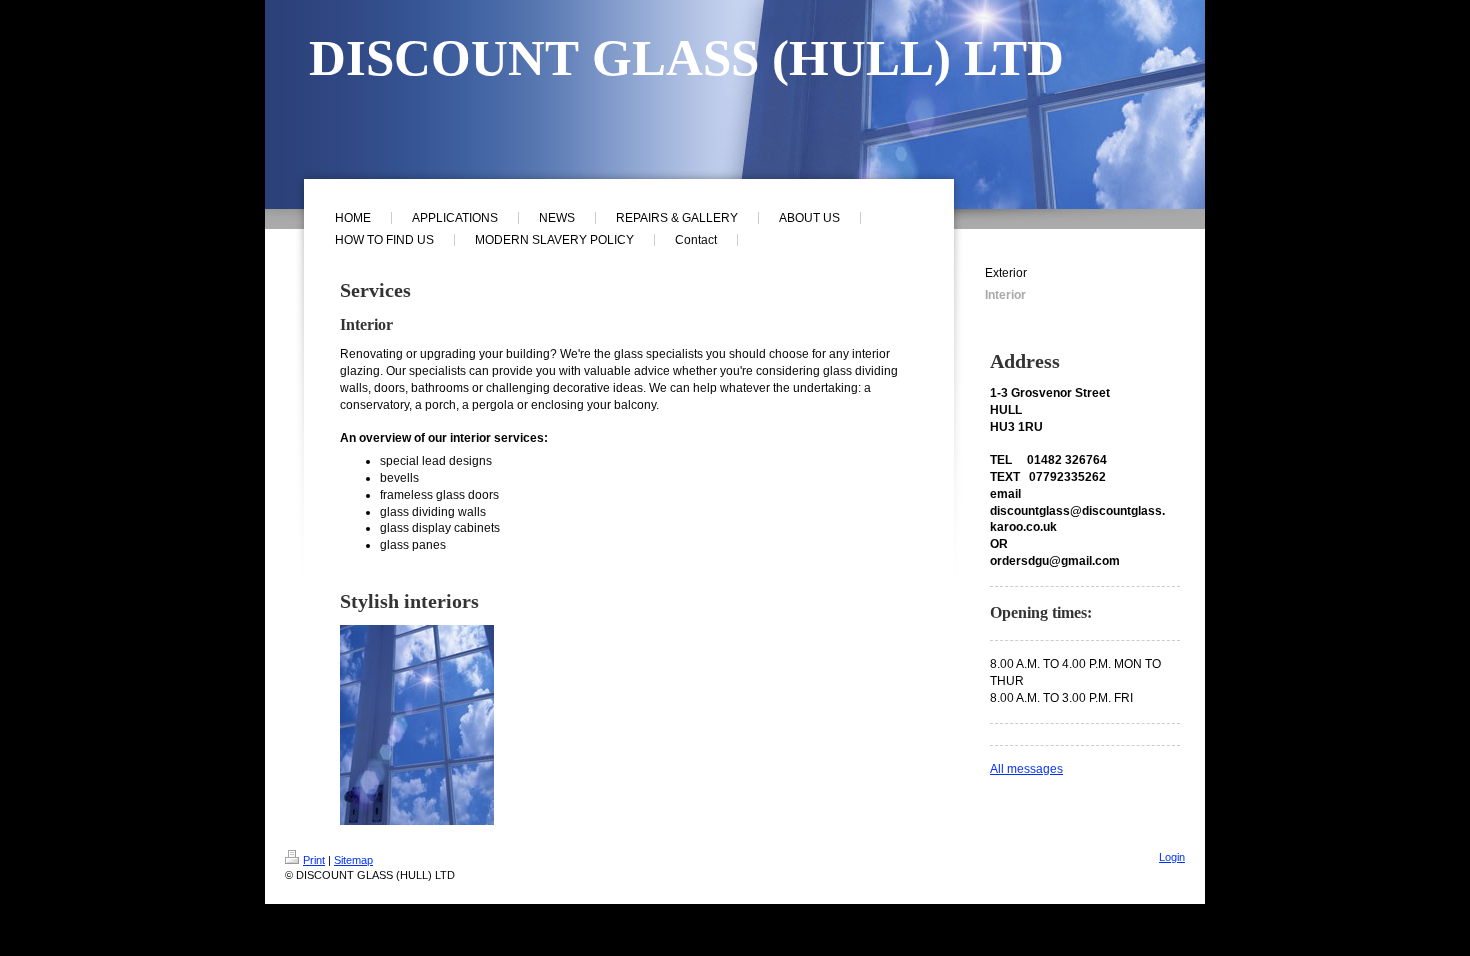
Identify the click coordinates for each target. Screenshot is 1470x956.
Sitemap (353, 860)
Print (314, 860)
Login (1172, 857)
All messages (1026, 769)
